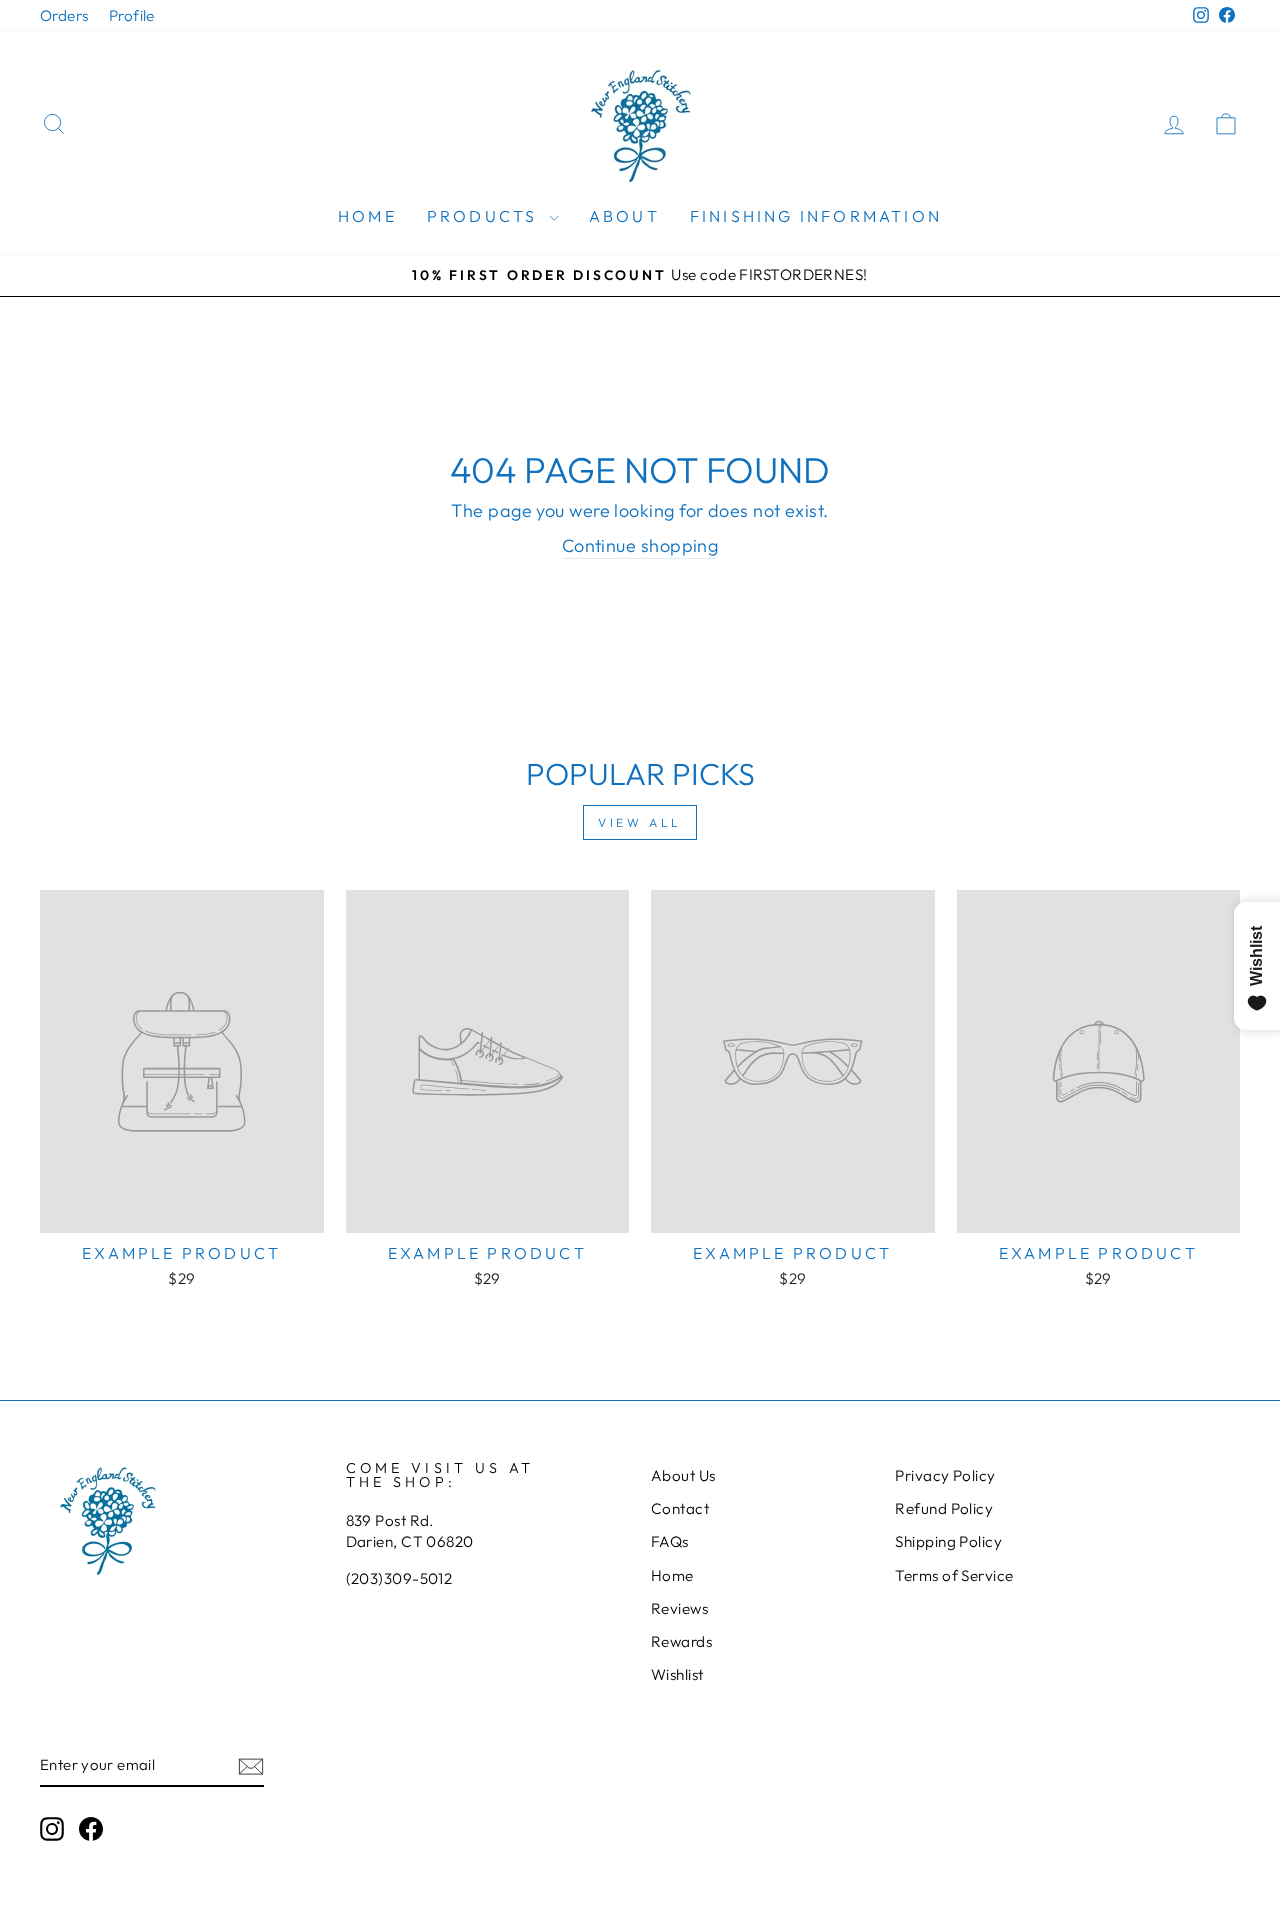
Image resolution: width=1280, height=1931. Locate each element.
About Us (683, 1475)
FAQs (670, 1541)
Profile (132, 15)
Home (367, 216)
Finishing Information (816, 216)
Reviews (679, 1608)
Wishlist (677, 1674)
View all (640, 822)
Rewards (681, 1641)
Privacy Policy (945, 1475)
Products (485, 216)
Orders (64, 15)
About (624, 216)
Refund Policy (944, 1508)
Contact (680, 1508)
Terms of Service (954, 1575)
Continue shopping (640, 545)
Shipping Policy (948, 1541)
